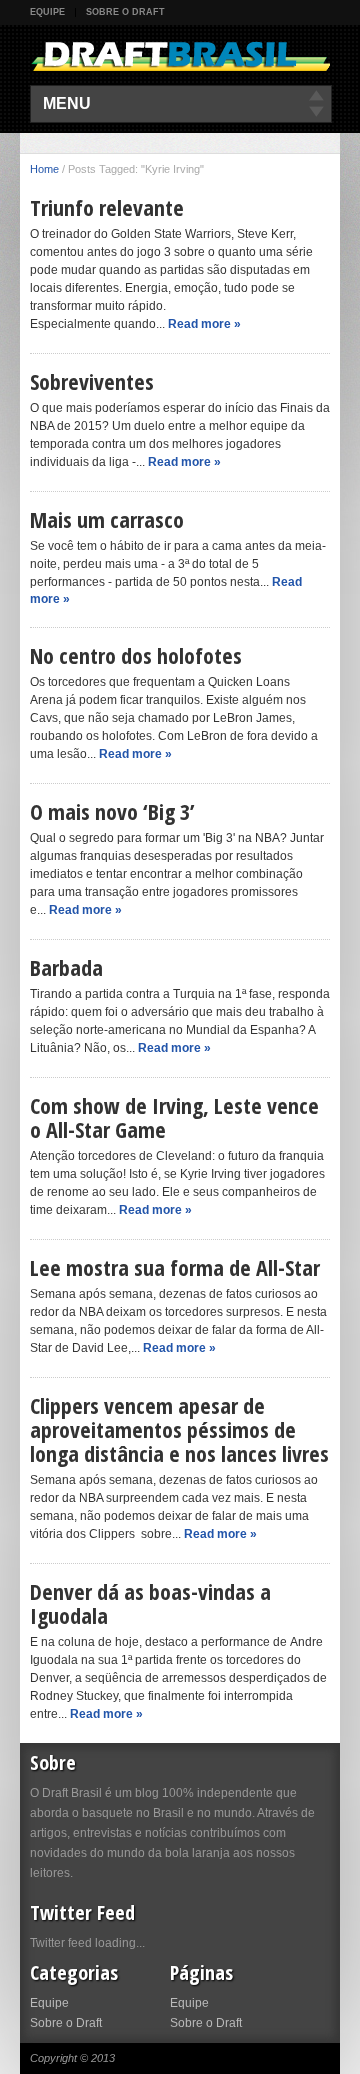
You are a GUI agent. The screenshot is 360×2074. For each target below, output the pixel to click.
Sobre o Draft (125, 12)
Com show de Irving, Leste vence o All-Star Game (174, 1117)
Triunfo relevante (107, 207)
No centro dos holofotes (136, 655)
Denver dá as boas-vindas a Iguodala (150, 1603)
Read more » (204, 324)
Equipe (47, 12)
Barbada (66, 967)
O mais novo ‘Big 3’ (112, 811)
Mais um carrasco (107, 519)
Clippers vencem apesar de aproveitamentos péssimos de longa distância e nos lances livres (179, 1429)
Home (44, 169)
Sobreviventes (92, 381)
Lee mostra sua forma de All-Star (175, 1267)
